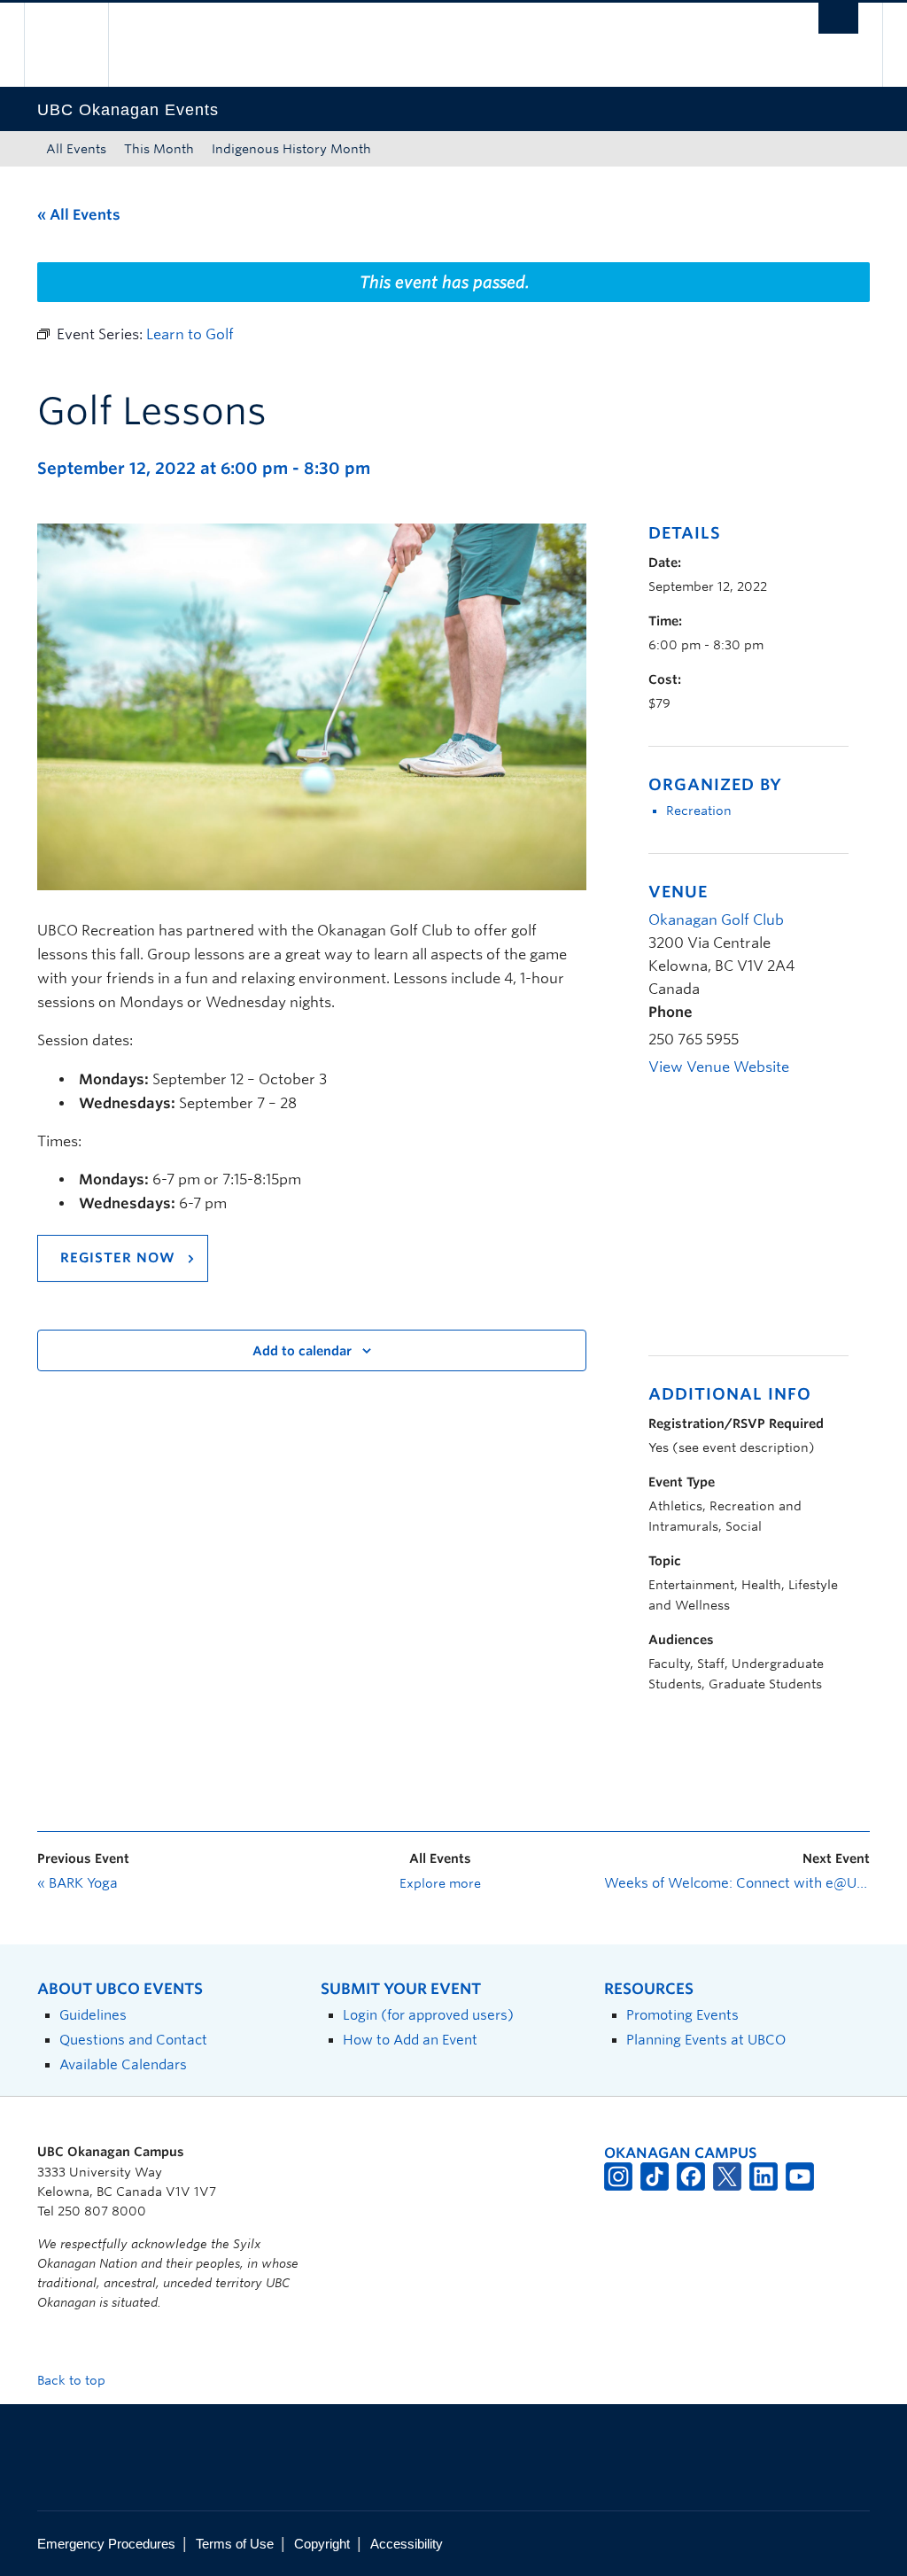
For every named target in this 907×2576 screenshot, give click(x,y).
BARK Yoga (78, 1883)
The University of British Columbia (79, 45)
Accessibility (407, 2544)
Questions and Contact (133, 2040)
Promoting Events (682, 2015)
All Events (76, 149)
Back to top (73, 2380)
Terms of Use (235, 2544)
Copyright (322, 2544)
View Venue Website (719, 1067)
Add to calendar (302, 1351)
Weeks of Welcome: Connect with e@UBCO (737, 1883)
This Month (159, 149)
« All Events (79, 215)
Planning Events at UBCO (706, 2040)
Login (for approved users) (428, 2015)
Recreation (699, 811)
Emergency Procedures (106, 2544)
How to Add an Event (410, 2040)
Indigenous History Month (291, 149)
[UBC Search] (838, 18)
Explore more (440, 1883)
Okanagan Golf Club (716, 920)
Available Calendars (123, 2064)
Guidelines (93, 2015)
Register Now (118, 1258)
